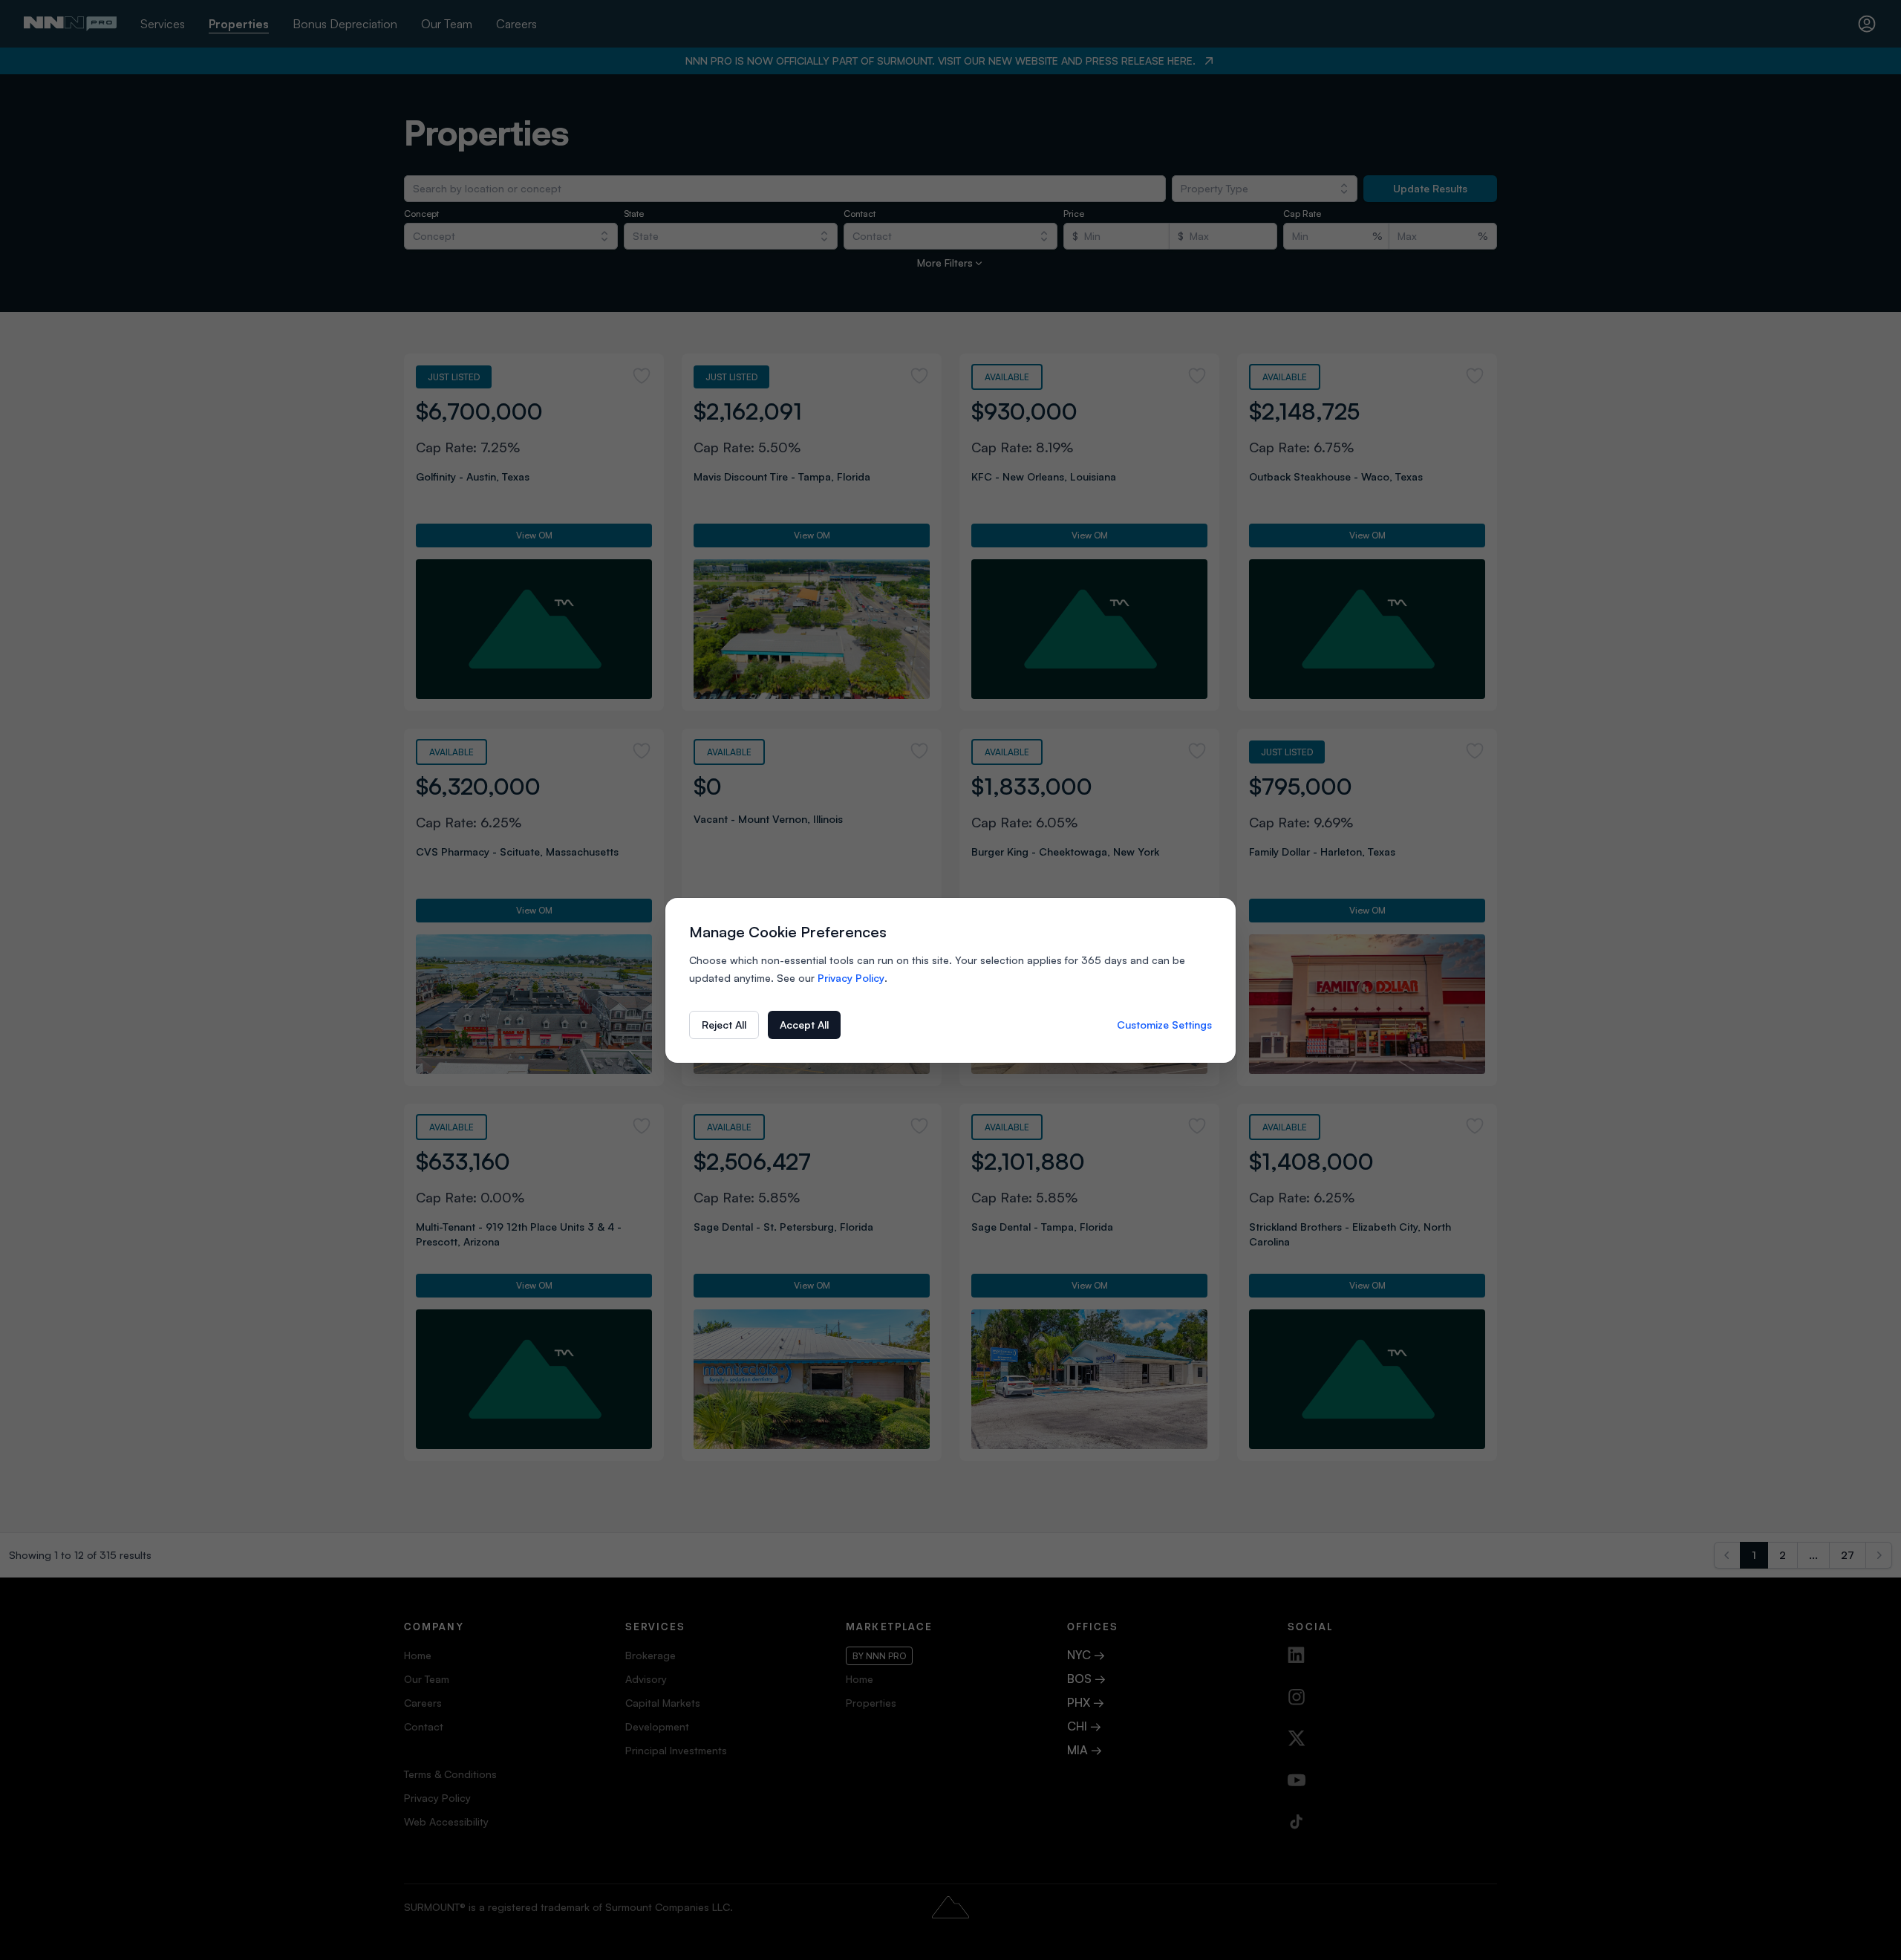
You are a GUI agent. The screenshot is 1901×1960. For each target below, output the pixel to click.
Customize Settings (1164, 1025)
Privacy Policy (851, 978)
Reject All (724, 1025)
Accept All (804, 1025)
